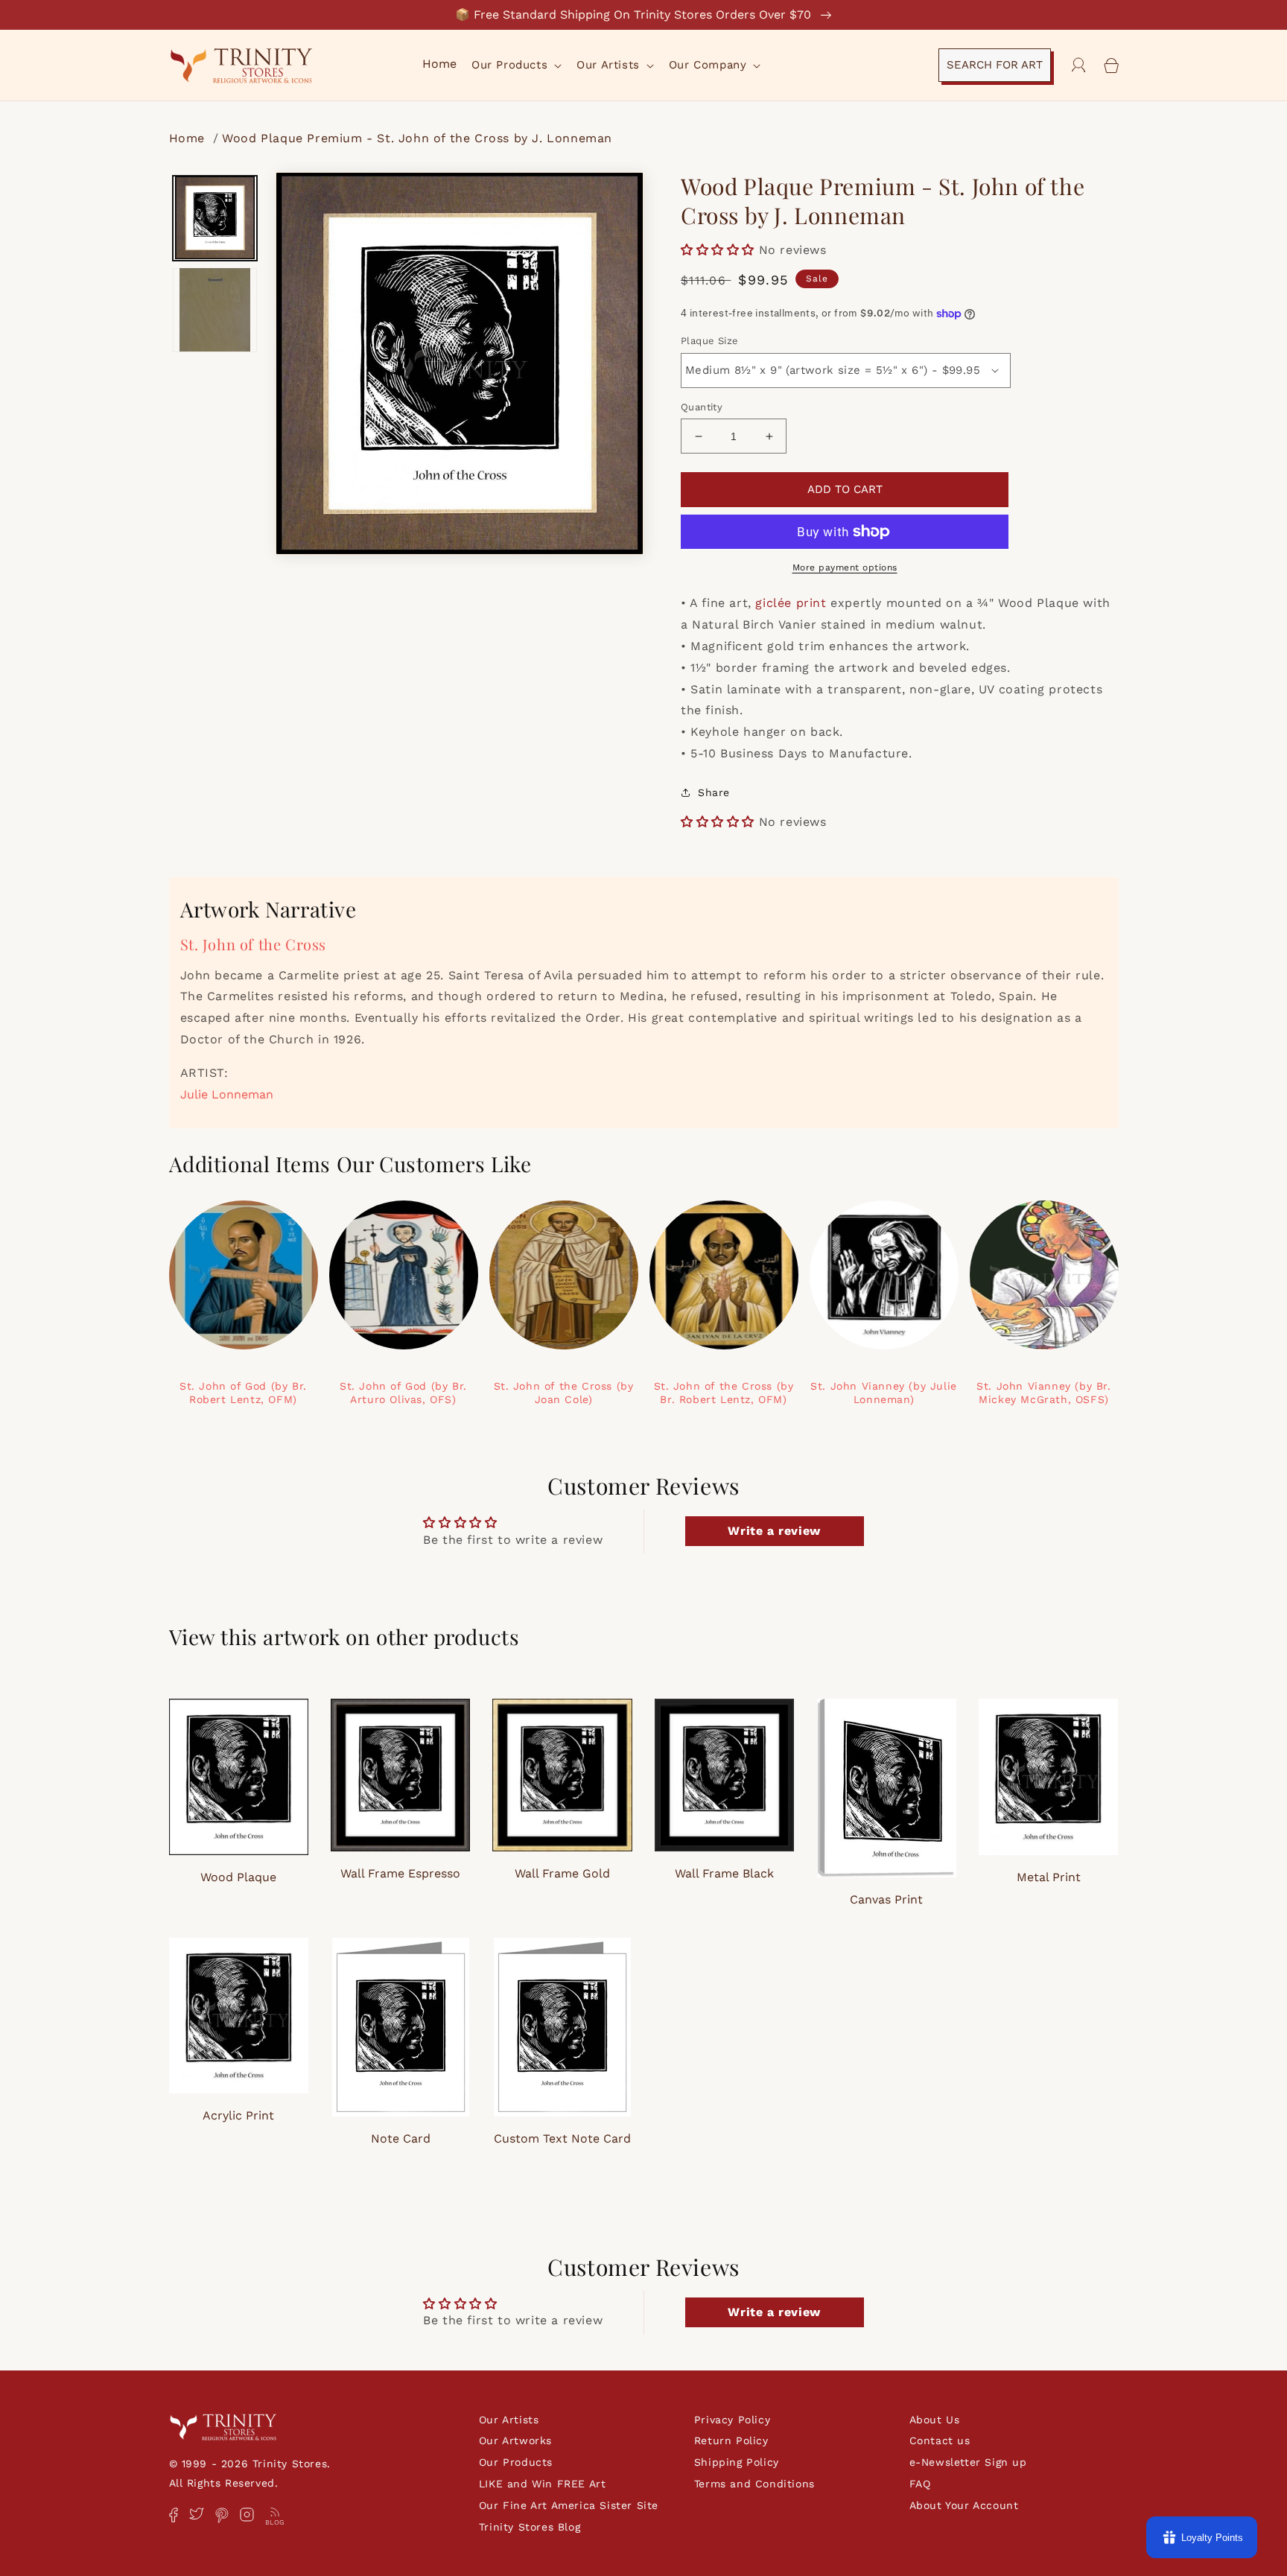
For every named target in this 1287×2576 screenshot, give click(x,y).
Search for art (995, 65)
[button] (515, 66)
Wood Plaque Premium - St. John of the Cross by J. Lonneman (417, 138)
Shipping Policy (737, 2462)
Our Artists (509, 2420)
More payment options (845, 567)
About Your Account (964, 2505)
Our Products (516, 2462)
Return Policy (731, 2440)
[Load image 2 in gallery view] (215, 310)
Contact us (940, 2440)
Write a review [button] (774, 1531)
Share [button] (714, 792)
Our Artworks (515, 2440)
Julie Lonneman (227, 1094)
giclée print (791, 603)
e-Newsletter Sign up (968, 2462)
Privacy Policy (732, 2420)
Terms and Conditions (754, 2484)
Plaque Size (709, 341)
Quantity (702, 407)
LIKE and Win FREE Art (543, 2484)
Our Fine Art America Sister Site (569, 2505)
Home (189, 138)
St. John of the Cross (254, 944)
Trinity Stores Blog (530, 2527)
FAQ (920, 2484)
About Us (935, 2420)
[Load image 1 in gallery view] (215, 218)
